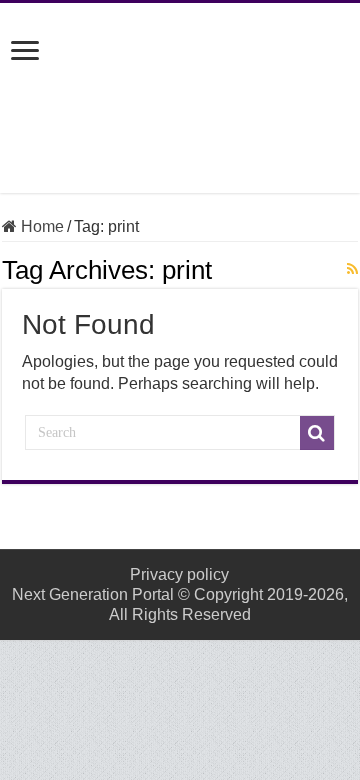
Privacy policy (179, 574)
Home (40, 226)
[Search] (317, 433)
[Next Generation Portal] (180, 94)
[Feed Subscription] (352, 269)
